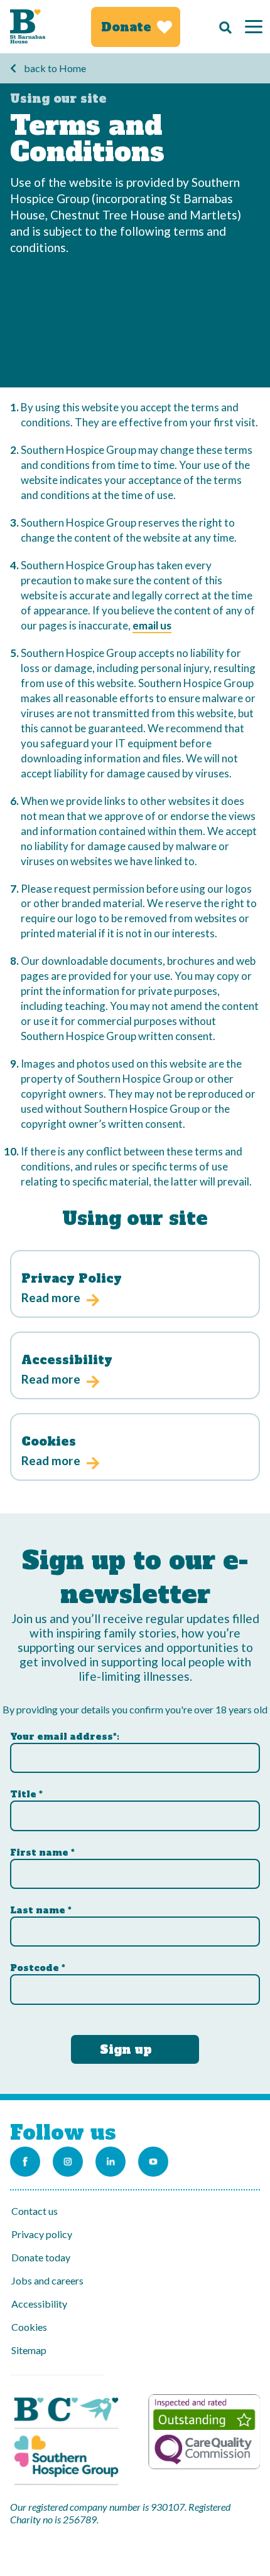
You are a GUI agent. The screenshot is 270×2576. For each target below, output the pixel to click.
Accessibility (39, 2304)
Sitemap (29, 2350)
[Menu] (254, 27)
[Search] (222, 27)
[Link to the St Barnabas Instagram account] (68, 2162)
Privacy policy (42, 2234)
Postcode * (38, 1968)
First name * (42, 1853)
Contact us (35, 2211)
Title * (26, 1794)
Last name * (41, 1910)
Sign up (126, 2049)
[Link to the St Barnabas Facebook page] (25, 2162)
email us (152, 625)
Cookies (29, 2327)
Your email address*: (65, 1737)
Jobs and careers (47, 2280)
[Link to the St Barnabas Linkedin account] (111, 2162)
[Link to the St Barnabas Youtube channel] (153, 2162)
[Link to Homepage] (28, 27)
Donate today (41, 2257)
